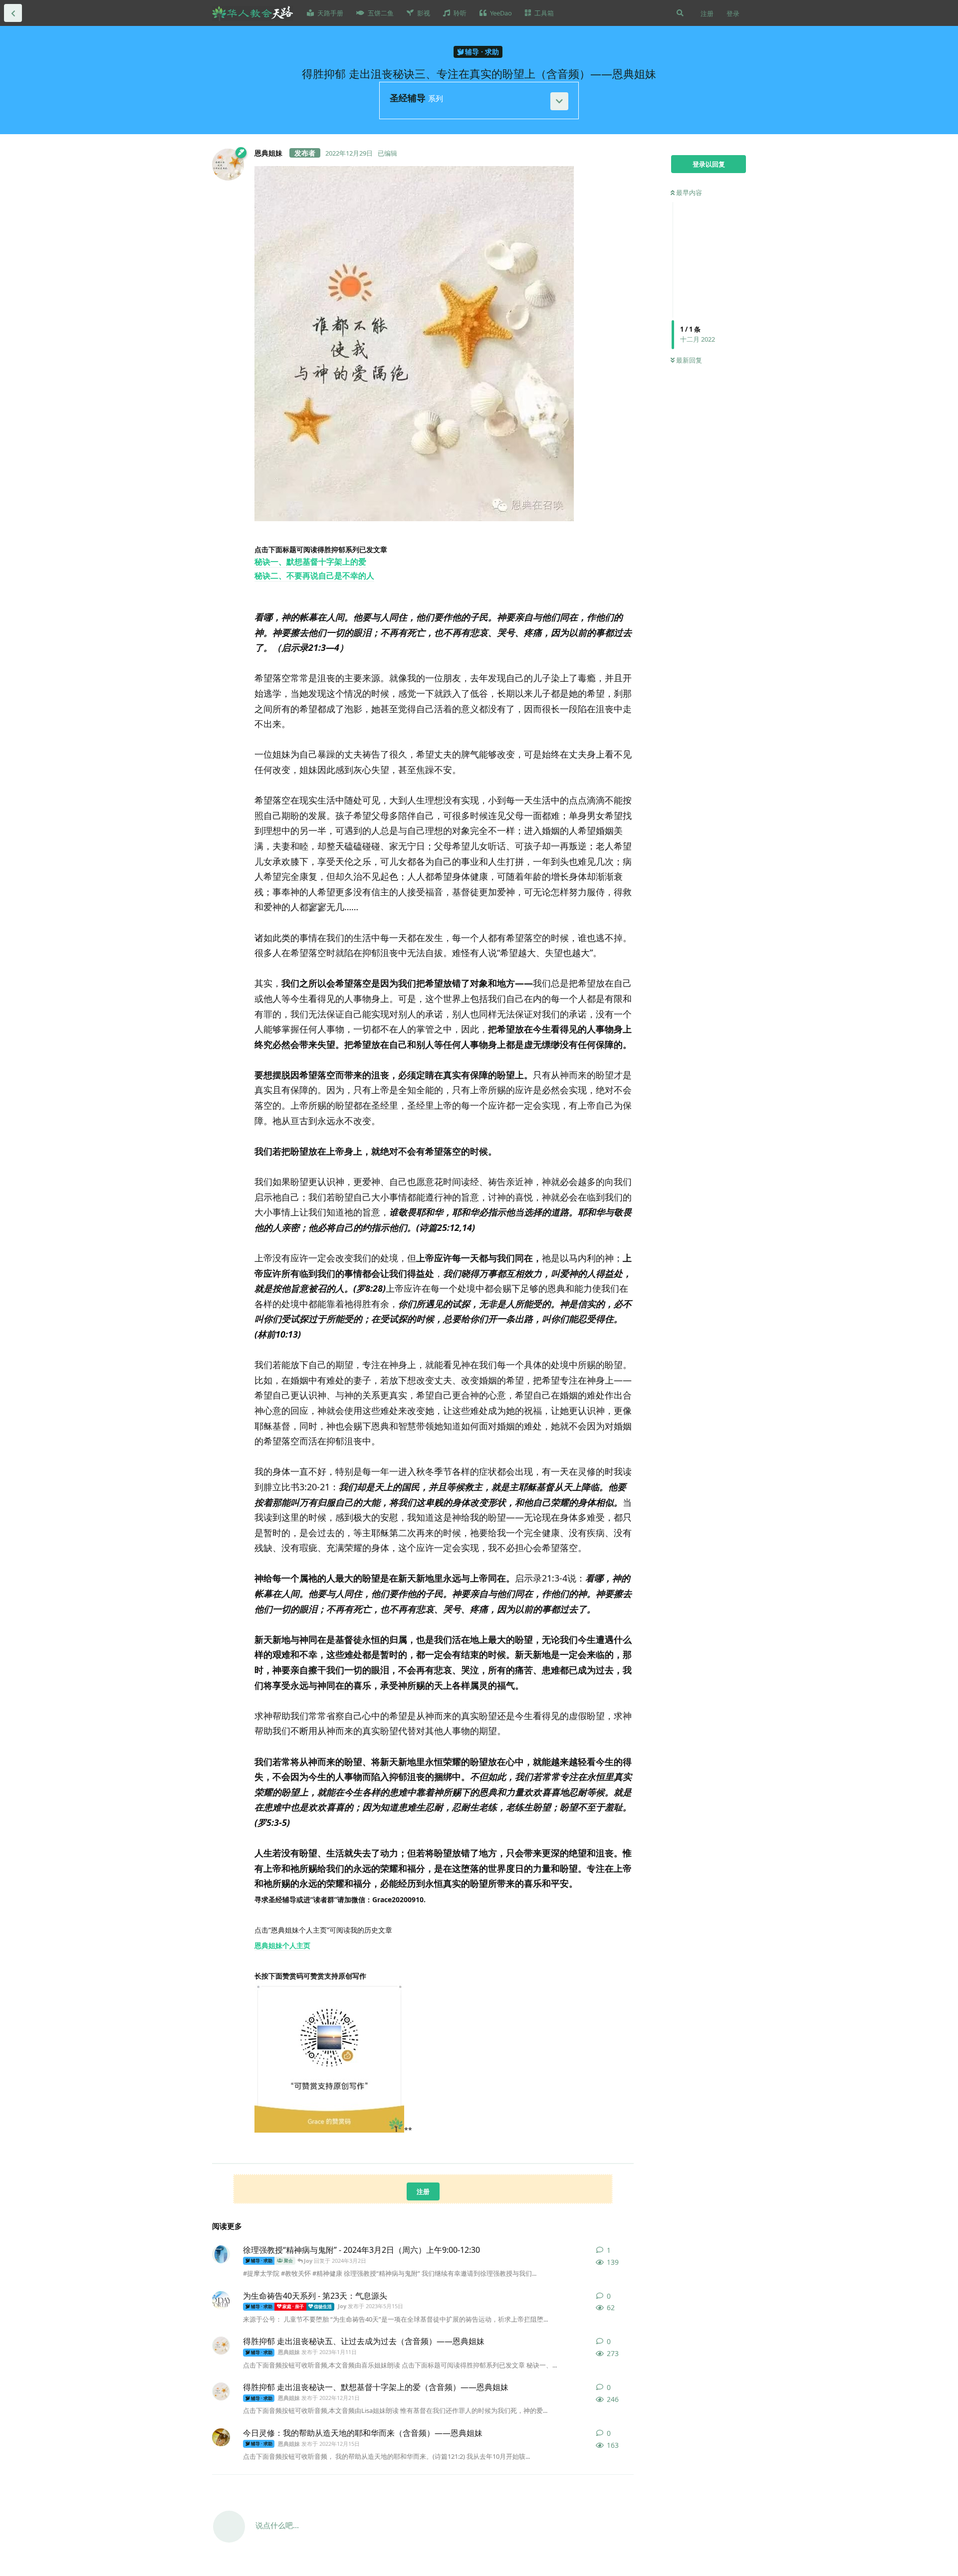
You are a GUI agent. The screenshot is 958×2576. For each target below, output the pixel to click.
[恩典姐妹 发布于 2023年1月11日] (221, 2346)
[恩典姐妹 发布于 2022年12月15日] (221, 2437)
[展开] (559, 101)
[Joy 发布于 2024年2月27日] (221, 2254)
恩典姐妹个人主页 (282, 1945)
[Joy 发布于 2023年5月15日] (221, 2300)
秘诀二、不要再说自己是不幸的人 (314, 576)
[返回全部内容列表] (13, 13)
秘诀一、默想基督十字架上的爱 (310, 562)
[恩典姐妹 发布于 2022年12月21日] (221, 2391)
